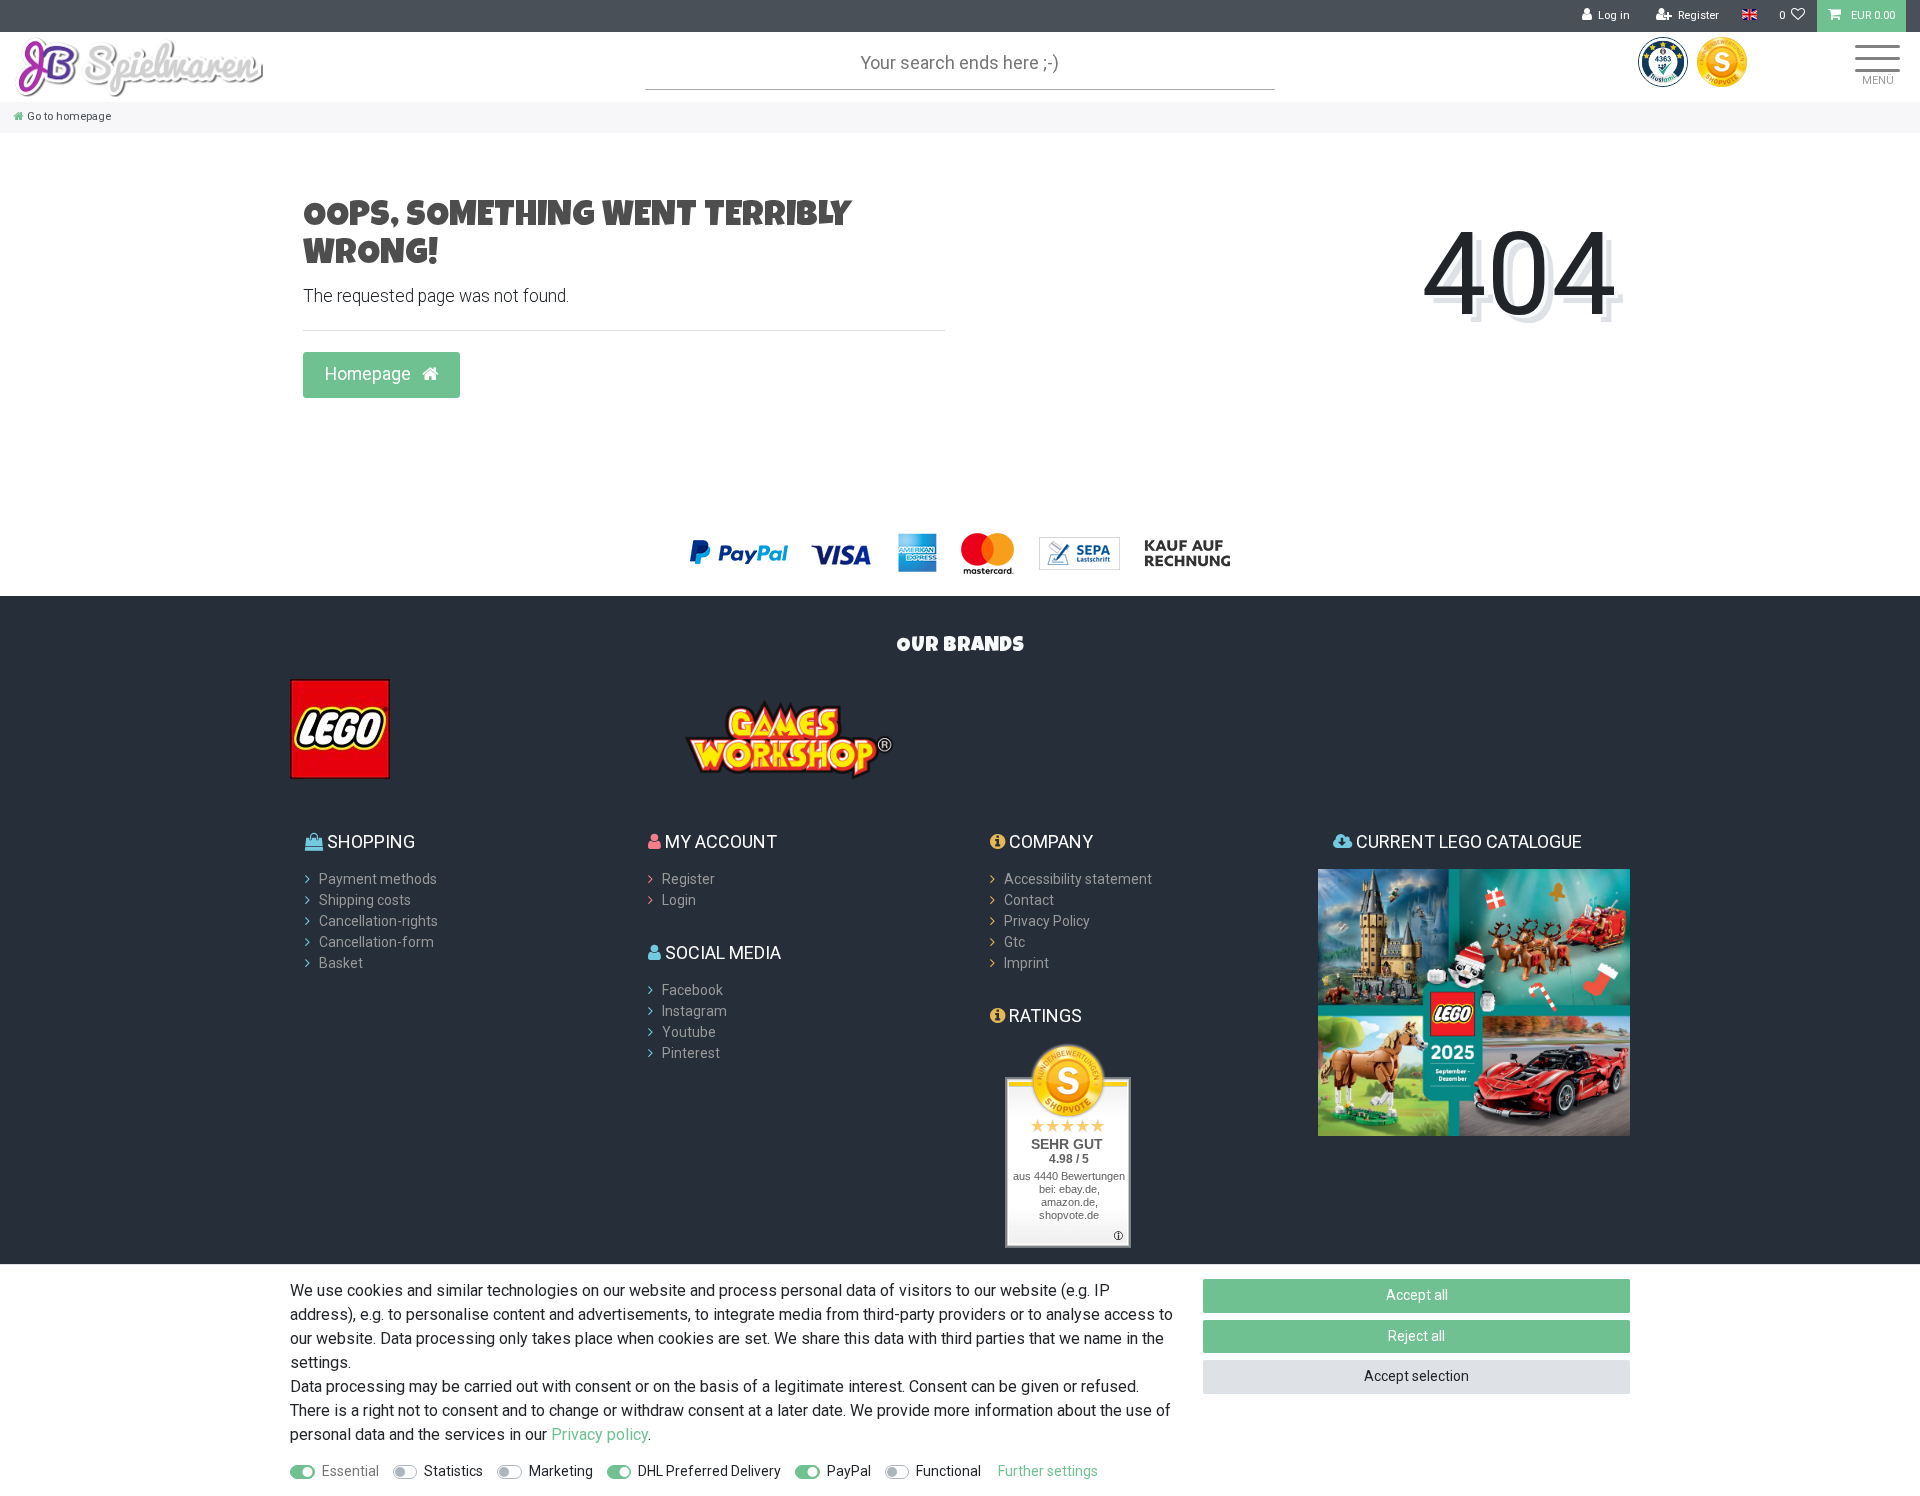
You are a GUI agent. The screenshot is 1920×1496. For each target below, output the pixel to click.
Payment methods (378, 879)
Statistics (453, 1471)
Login (679, 900)
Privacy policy (599, 1434)
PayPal (849, 1471)
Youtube (689, 1032)
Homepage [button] (370, 374)
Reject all (1416, 1336)
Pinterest (691, 1053)
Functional (948, 1471)
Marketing (561, 1471)
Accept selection (1416, 1376)
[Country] (1748, 15)
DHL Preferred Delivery (709, 1471)
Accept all (1417, 1295)
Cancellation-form (376, 942)
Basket (341, 963)
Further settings (1048, 1471)
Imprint (1026, 963)
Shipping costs (365, 900)
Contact (1029, 900)
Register (688, 879)
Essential (350, 1471)
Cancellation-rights (378, 921)
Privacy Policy (1047, 921)
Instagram (694, 1011)
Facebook (692, 990)
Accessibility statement (1078, 879)
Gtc (1014, 942)
